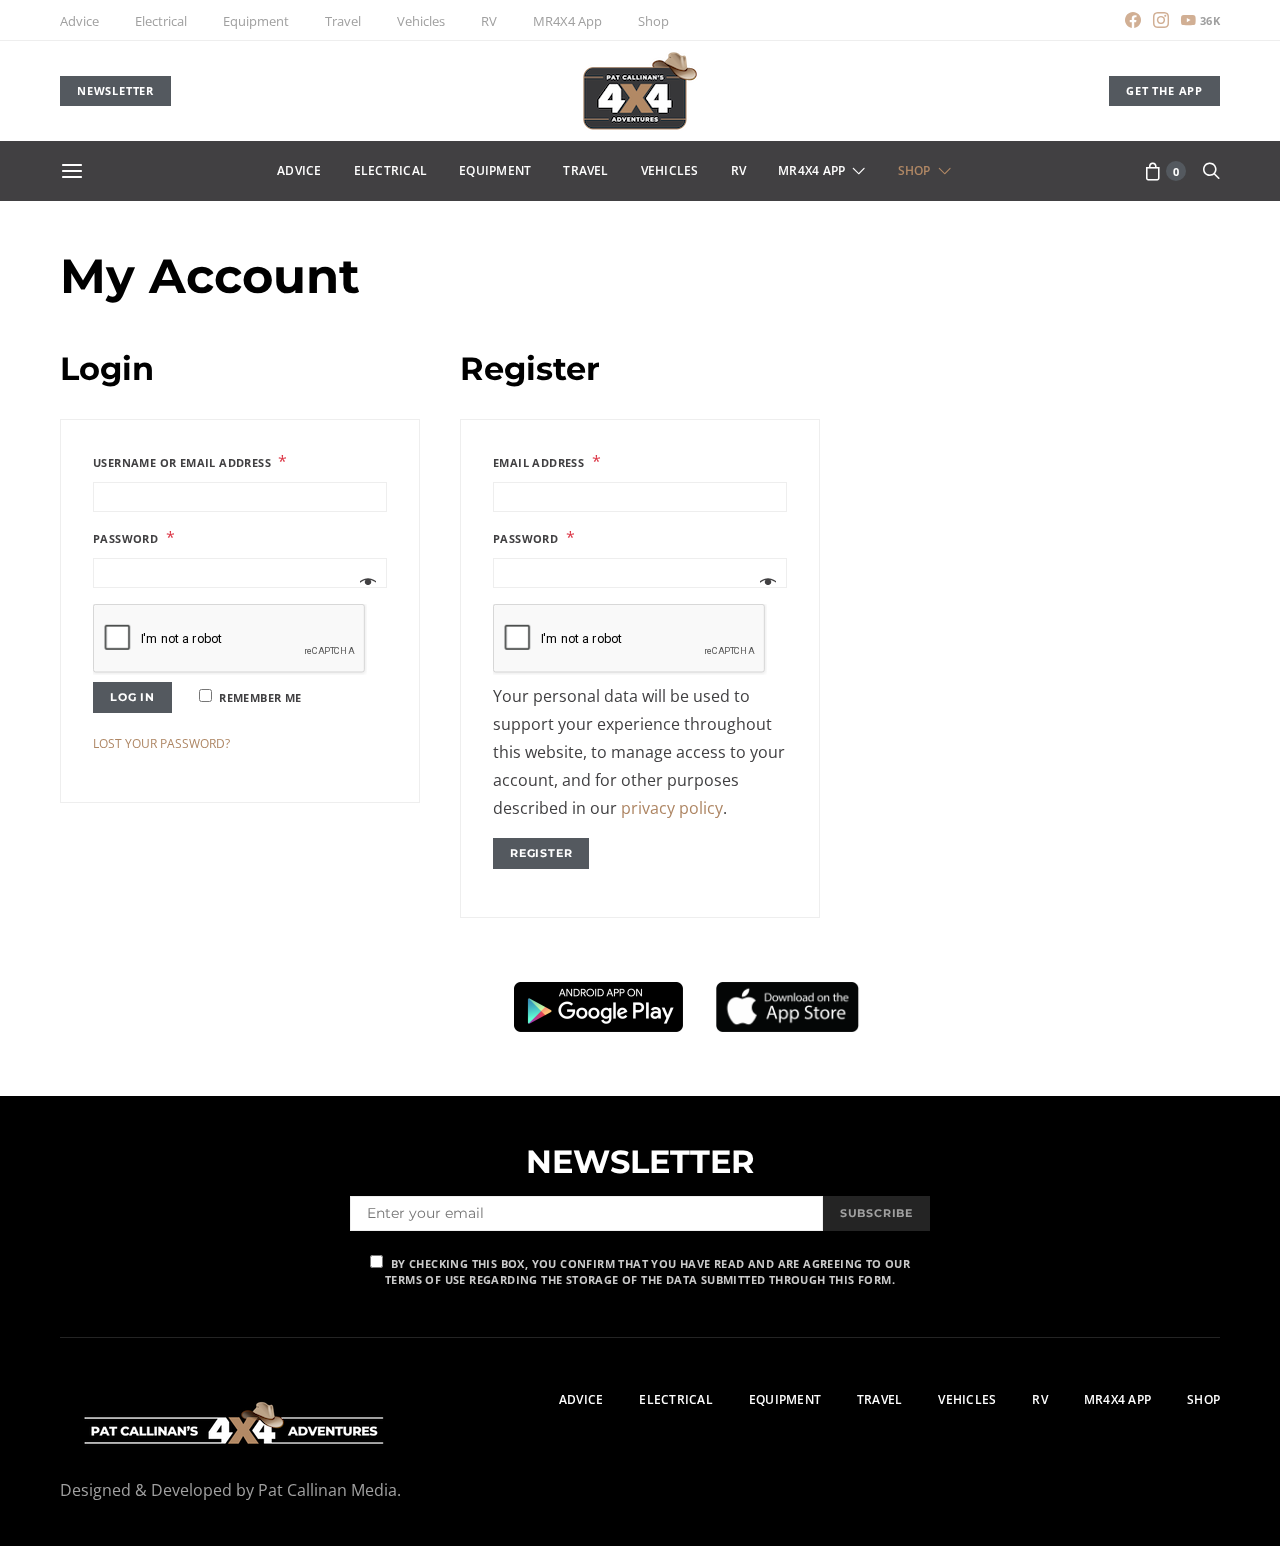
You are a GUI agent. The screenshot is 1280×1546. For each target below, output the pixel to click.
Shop (653, 21)
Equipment (256, 21)
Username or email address (190, 462)
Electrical (161, 21)
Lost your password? (161, 743)
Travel (343, 21)
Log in (132, 697)
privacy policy (672, 808)
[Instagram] (1161, 20)
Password (134, 538)
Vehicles (421, 21)
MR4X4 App (567, 21)
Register (541, 853)
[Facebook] (1133, 20)
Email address (547, 462)
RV (489, 21)
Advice (79, 21)
